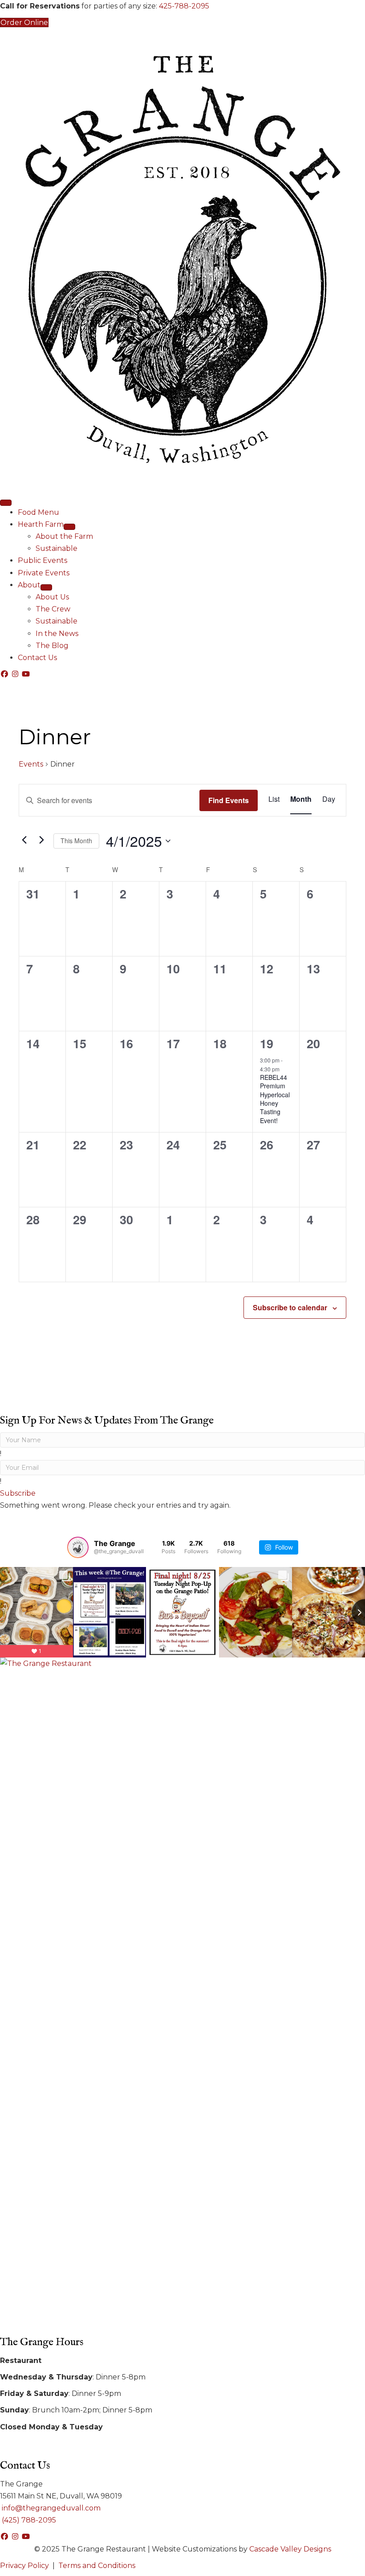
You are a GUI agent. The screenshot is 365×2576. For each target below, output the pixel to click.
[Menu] (6, 503)
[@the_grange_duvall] (78, 1547)
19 (267, 1043)
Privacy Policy (24, 2566)
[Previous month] (24, 840)
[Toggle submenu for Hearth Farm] (69, 527)
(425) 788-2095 (28, 2520)
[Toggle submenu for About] (46, 587)
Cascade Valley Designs (290, 2549)
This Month (76, 841)
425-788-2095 (184, 6)
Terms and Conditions (97, 2566)
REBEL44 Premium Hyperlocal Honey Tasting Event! (275, 1099)
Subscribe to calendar (290, 1307)
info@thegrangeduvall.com (50, 2508)
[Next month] (41, 840)
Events (31, 764)
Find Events (229, 800)
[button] (5, 674)
